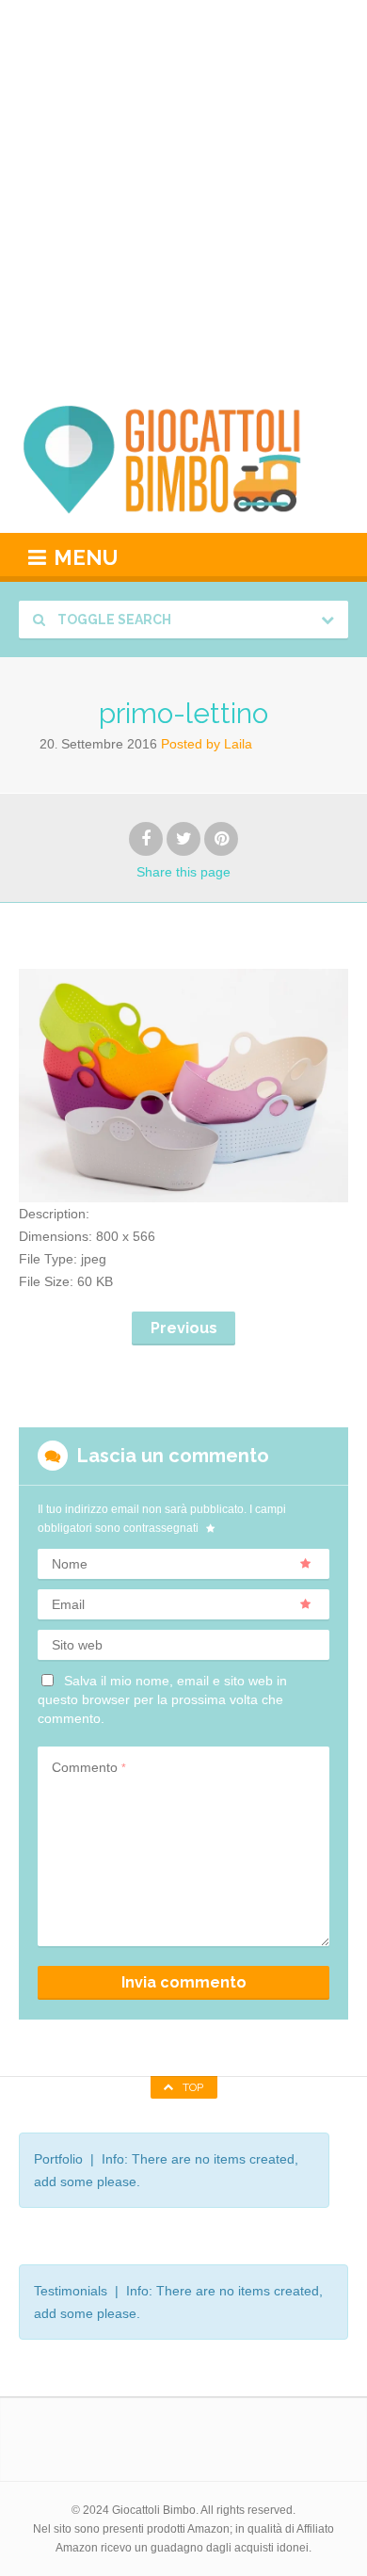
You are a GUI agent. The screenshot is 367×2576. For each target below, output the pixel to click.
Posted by (207, 744)
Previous (184, 1328)
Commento (89, 1767)
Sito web (77, 1645)
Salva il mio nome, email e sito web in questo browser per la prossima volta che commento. (162, 1699)
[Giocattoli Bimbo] (183, 459)
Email (68, 1604)
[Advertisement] (183, 193)
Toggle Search (113, 620)
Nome (70, 1564)
